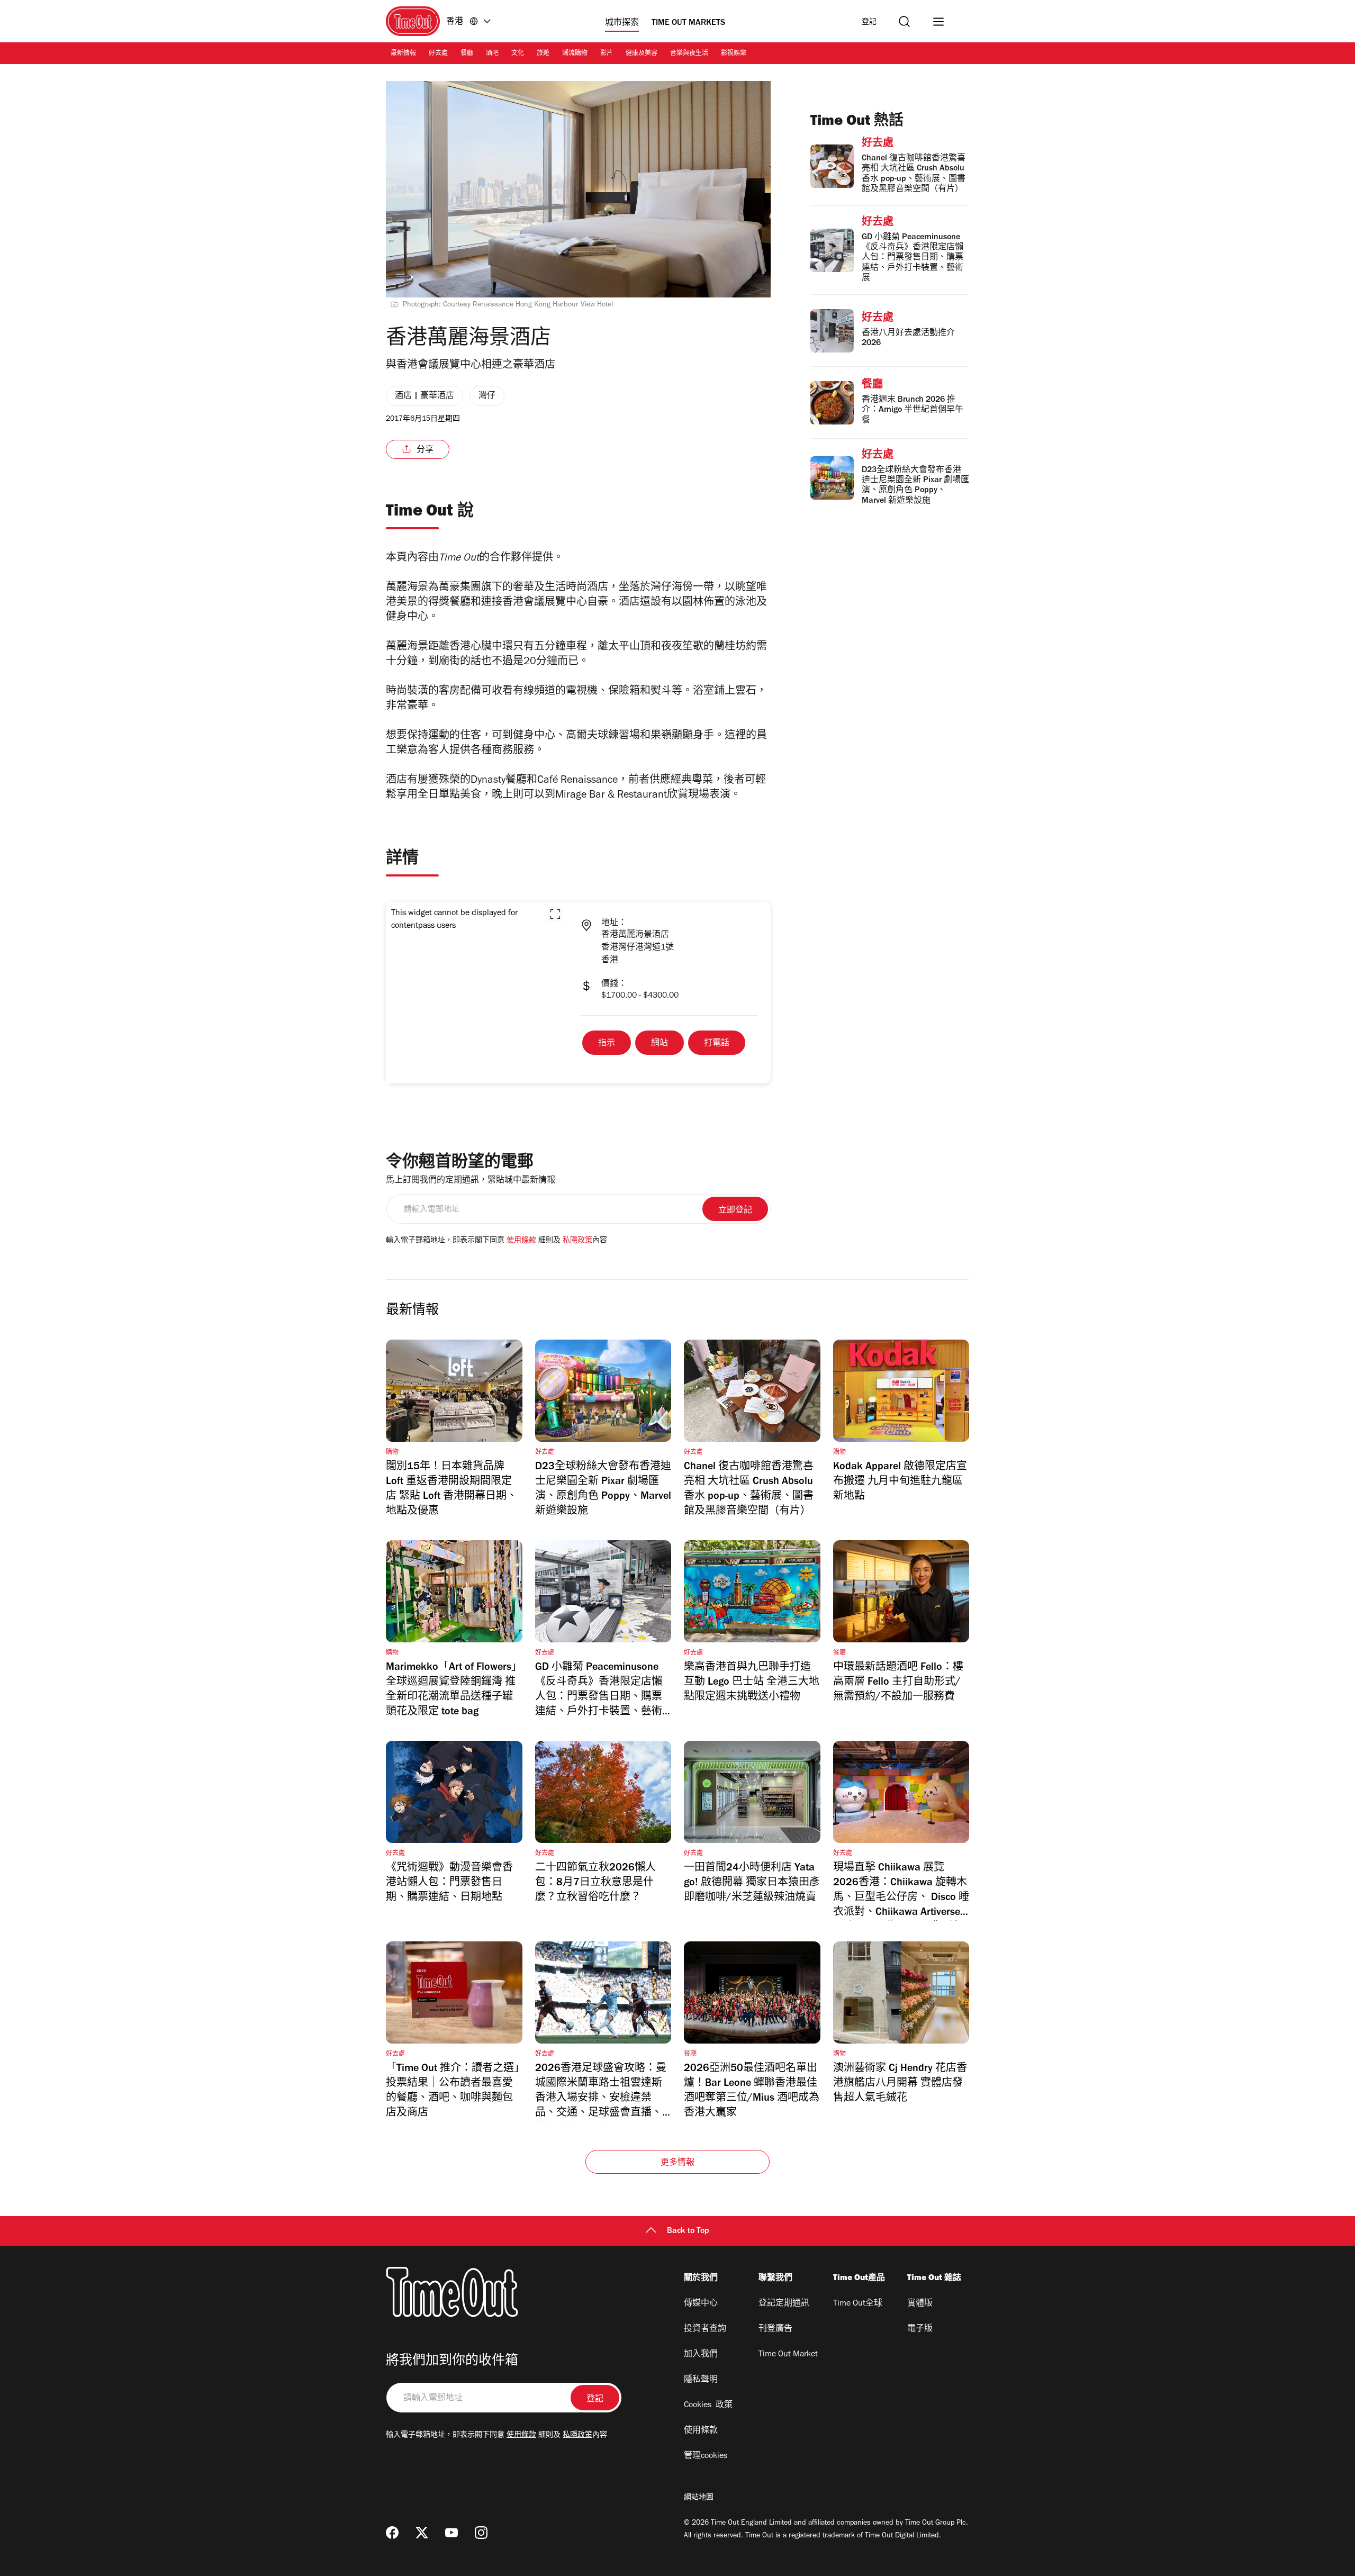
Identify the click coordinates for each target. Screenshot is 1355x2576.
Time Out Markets (688, 23)
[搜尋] (904, 21)
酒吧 (492, 54)
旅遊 (543, 54)
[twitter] (422, 2533)
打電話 (717, 1044)
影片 (607, 54)
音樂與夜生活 (689, 54)
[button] (555, 914)
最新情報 (403, 54)
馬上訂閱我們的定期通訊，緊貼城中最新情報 (471, 1181)
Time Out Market (788, 2355)
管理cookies (706, 2456)
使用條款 (521, 1241)
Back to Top (688, 2231)
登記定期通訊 (784, 2304)
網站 (660, 1044)
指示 (607, 1044)
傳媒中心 (701, 2304)
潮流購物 (575, 54)
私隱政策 (577, 1241)
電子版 (920, 2329)
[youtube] (451, 2533)
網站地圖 (699, 2498)
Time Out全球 (858, 2304)
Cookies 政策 (708, 2406)
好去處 (438, 54)
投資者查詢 (705, 2329)
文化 (518, 54)
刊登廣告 (775, 2329)
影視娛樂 (734, 54)
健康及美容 (642, 54)
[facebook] (392, 2533)
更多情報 (678, 2163)
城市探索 (622, 23)
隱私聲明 (701, 2380)
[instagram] (481, 2533)
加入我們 (701, 2355)
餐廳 (467, 54)
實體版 (920, 2304)
